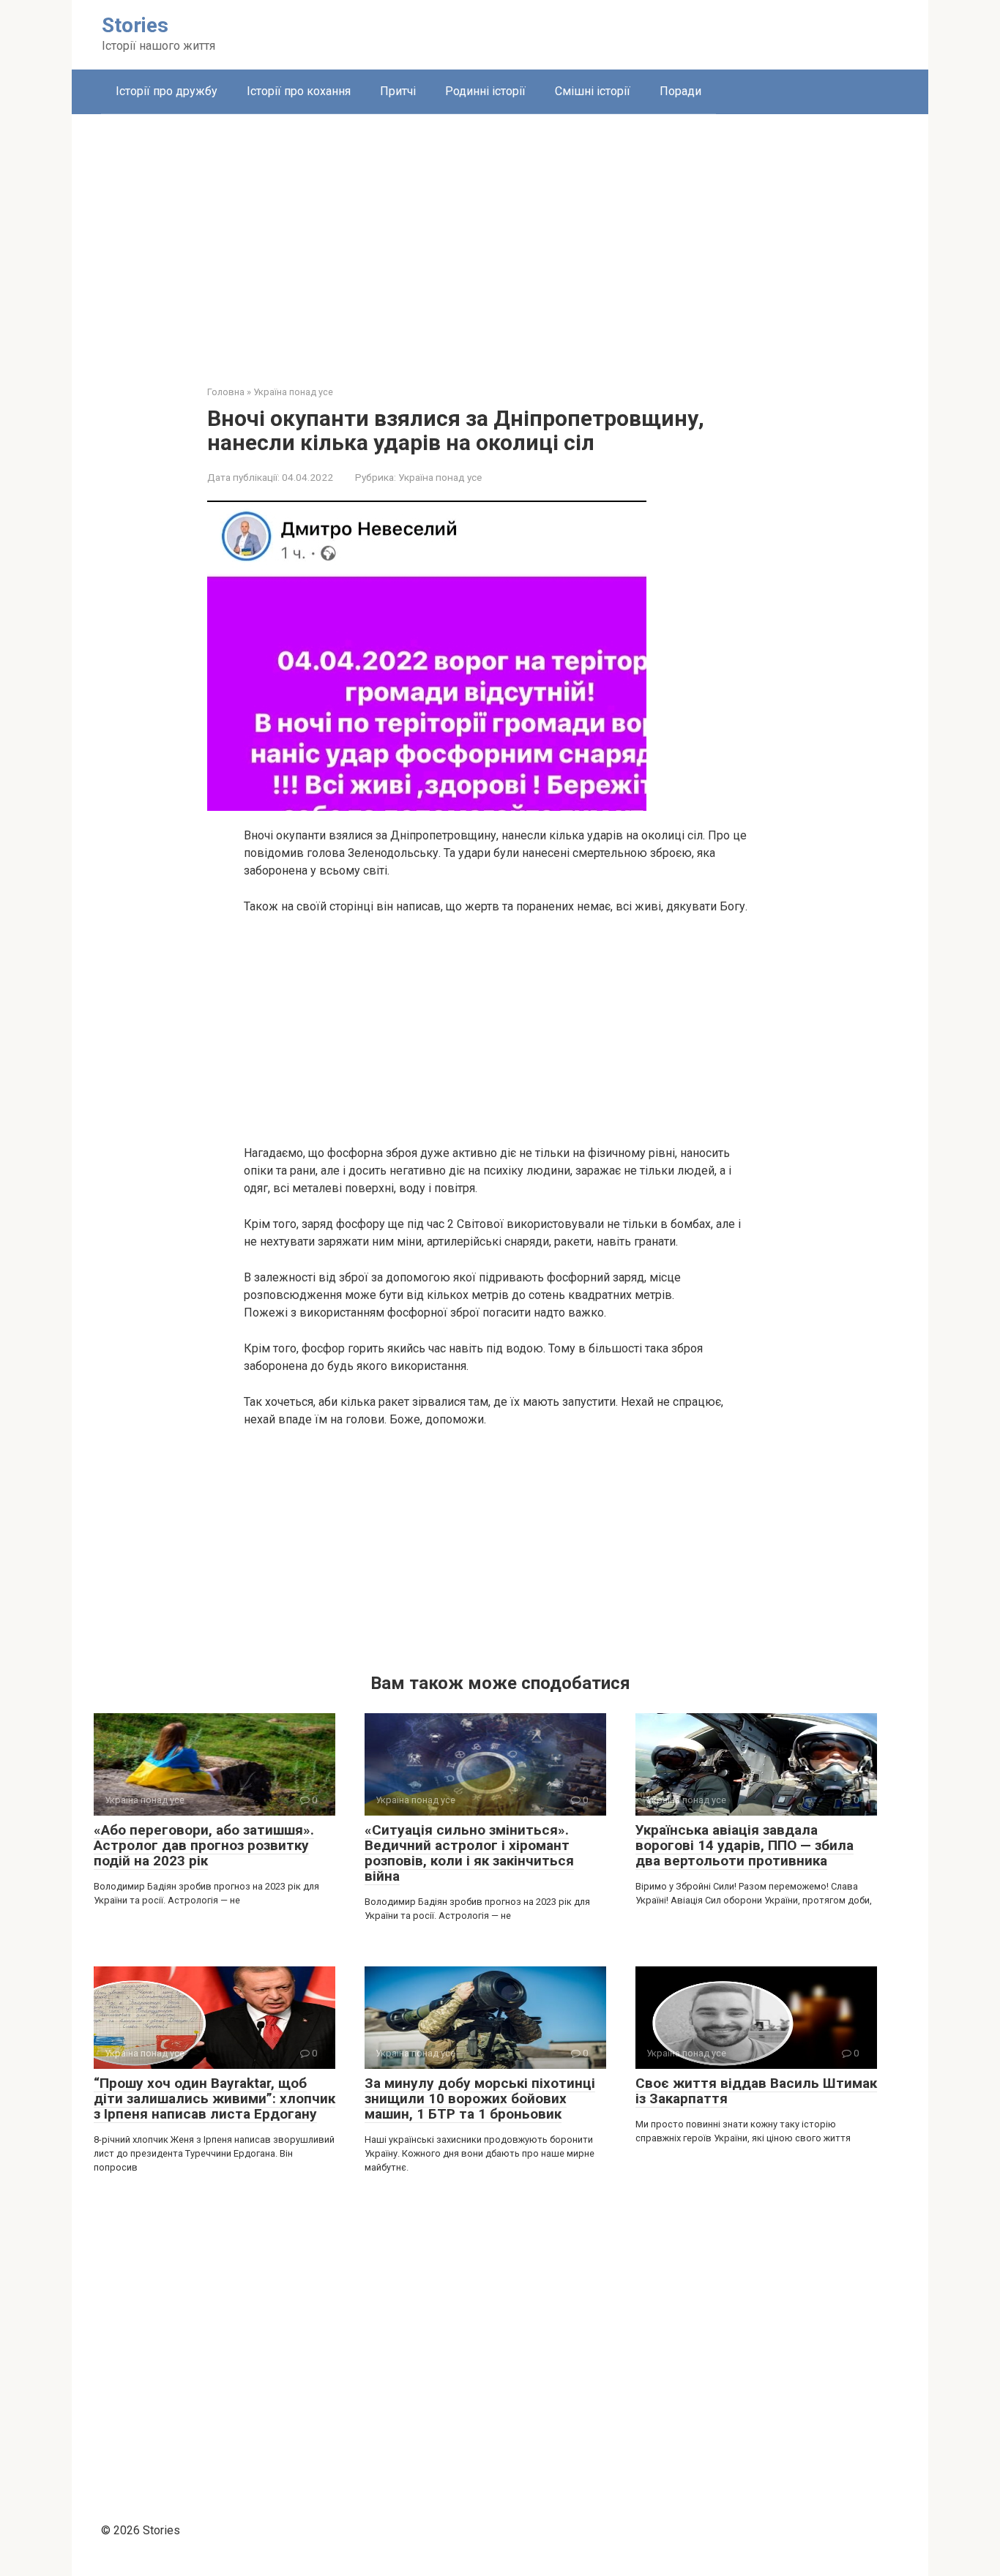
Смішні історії (593, 91)
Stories (135, 25)
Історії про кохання (299, 91)
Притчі (398, 91)
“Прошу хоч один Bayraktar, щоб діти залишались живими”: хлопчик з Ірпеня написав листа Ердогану (214, 2098)
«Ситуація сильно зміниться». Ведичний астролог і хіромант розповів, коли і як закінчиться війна (469, 1853)
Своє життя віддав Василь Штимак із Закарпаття (756, 2091)
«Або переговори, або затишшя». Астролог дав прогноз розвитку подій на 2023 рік (204, 1845)
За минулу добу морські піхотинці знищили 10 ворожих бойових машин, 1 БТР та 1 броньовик (480, 2098)
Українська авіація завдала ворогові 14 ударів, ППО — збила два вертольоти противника (745, 1845)
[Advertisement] (500, 239)
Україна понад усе (440, 477)
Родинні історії (485, 91)
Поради (680, 91)
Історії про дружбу (167, 91)
